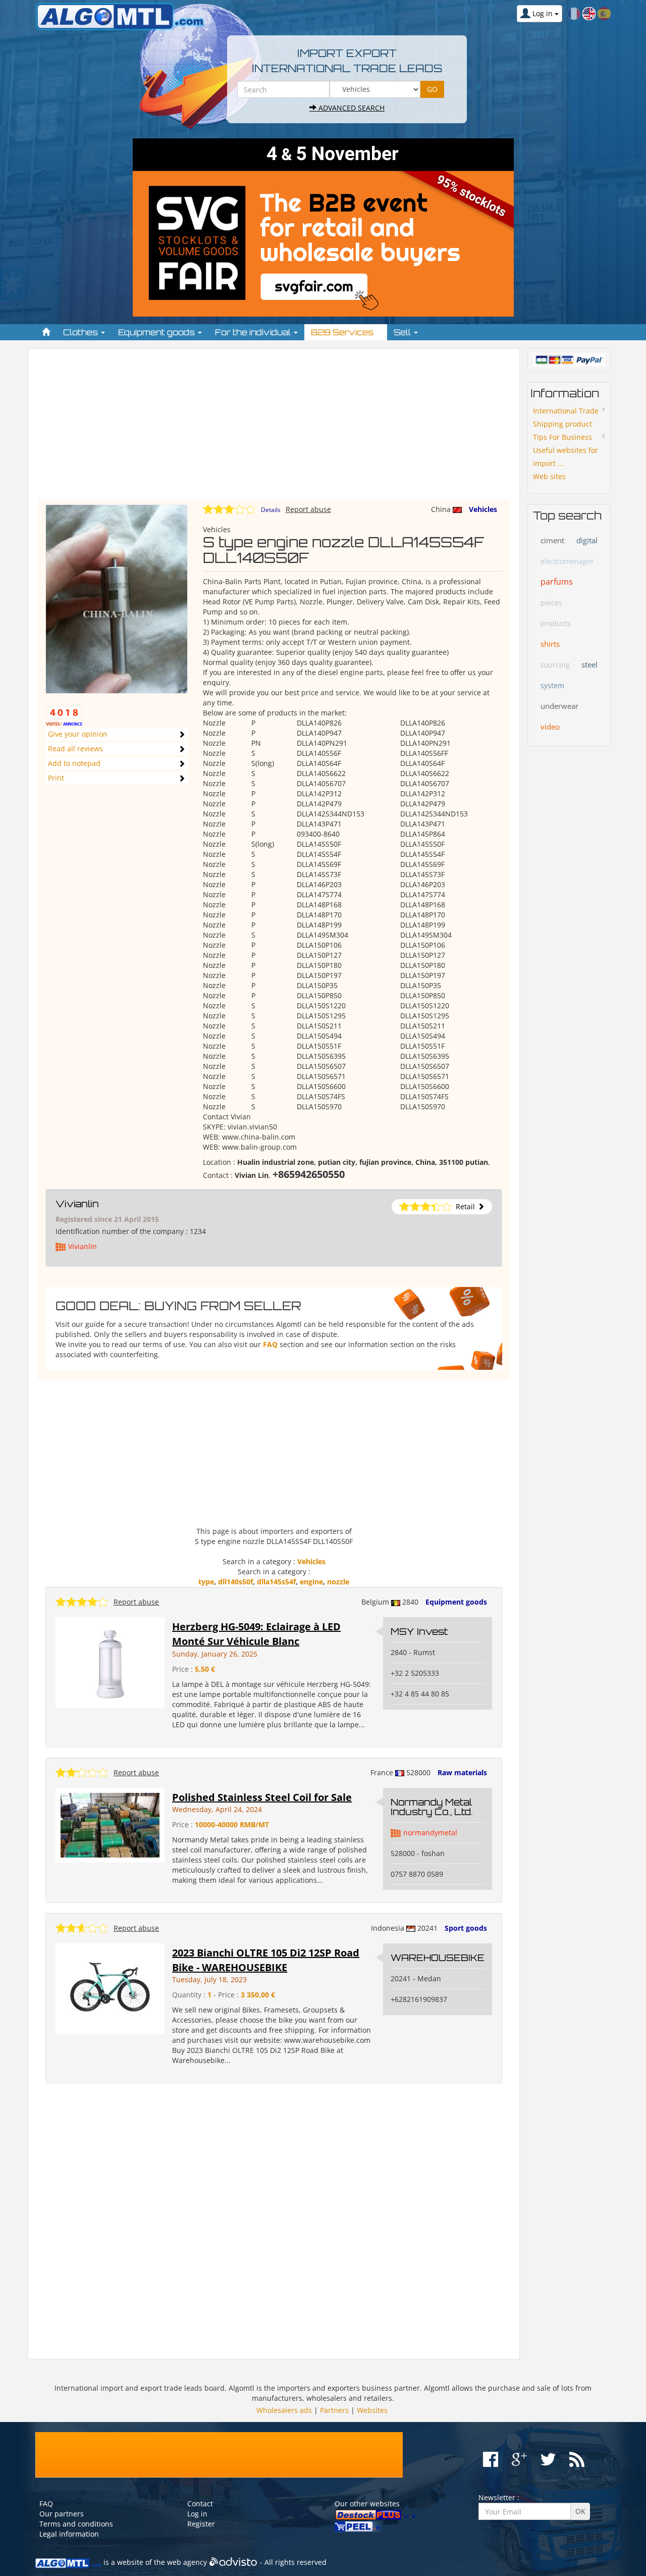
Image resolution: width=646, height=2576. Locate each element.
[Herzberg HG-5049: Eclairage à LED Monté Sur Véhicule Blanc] (110, 1662)
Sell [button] (403, 332)
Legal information (69, 2534)
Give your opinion (78, 734)
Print (56, 778)
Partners (334, 2410)
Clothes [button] (82, 332)
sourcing (555, 665)
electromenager (567, 561)
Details (271, 510)
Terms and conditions (76, 2524)
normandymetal (430, 1833)
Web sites (549, 476)
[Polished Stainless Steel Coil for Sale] (110, 1824)
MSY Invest (419, 1631)
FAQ (270, 1344)
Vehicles (483, 509)
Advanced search (351, 108)
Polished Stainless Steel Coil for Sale (262, 1797)
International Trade (566, 411)
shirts (550, 644)
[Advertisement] (274, 429)
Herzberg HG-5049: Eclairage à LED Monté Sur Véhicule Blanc (256, 1634)
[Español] (604, 13)
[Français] (574, 13)
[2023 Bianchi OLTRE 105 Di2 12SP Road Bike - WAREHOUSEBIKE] (110, 1988)
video (550, 727)
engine (311, 1582)
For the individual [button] (254, 332)
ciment (552, 540)
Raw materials (462, 1772)
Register (201, 2524)
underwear (559, 706)
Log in (197, 2514)
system (552, 685)
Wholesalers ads (284, 2410)
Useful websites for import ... (566, 457)
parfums (557, 582)
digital (587, 540)
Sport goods (466, 1928)
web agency (187, 2563)
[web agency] (233, 2563)
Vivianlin (77, 1204)
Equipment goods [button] (157, 332)
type (206, 1582)
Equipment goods (456, 1602)
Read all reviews (75, 749)
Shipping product (562, 424)
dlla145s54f (276, 1582)
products (556, 623)
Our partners (62, 2514)
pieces (551, 603)
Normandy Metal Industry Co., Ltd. (432, 1807)
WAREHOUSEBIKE (438, 1957)
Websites (372, 2410)
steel (589, 664)
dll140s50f (235, 1582)
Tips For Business (562, 437)
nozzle (338, 1582)
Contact (200, 2504)
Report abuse (308, 509)
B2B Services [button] (343, 332)
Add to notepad (74, 763)
